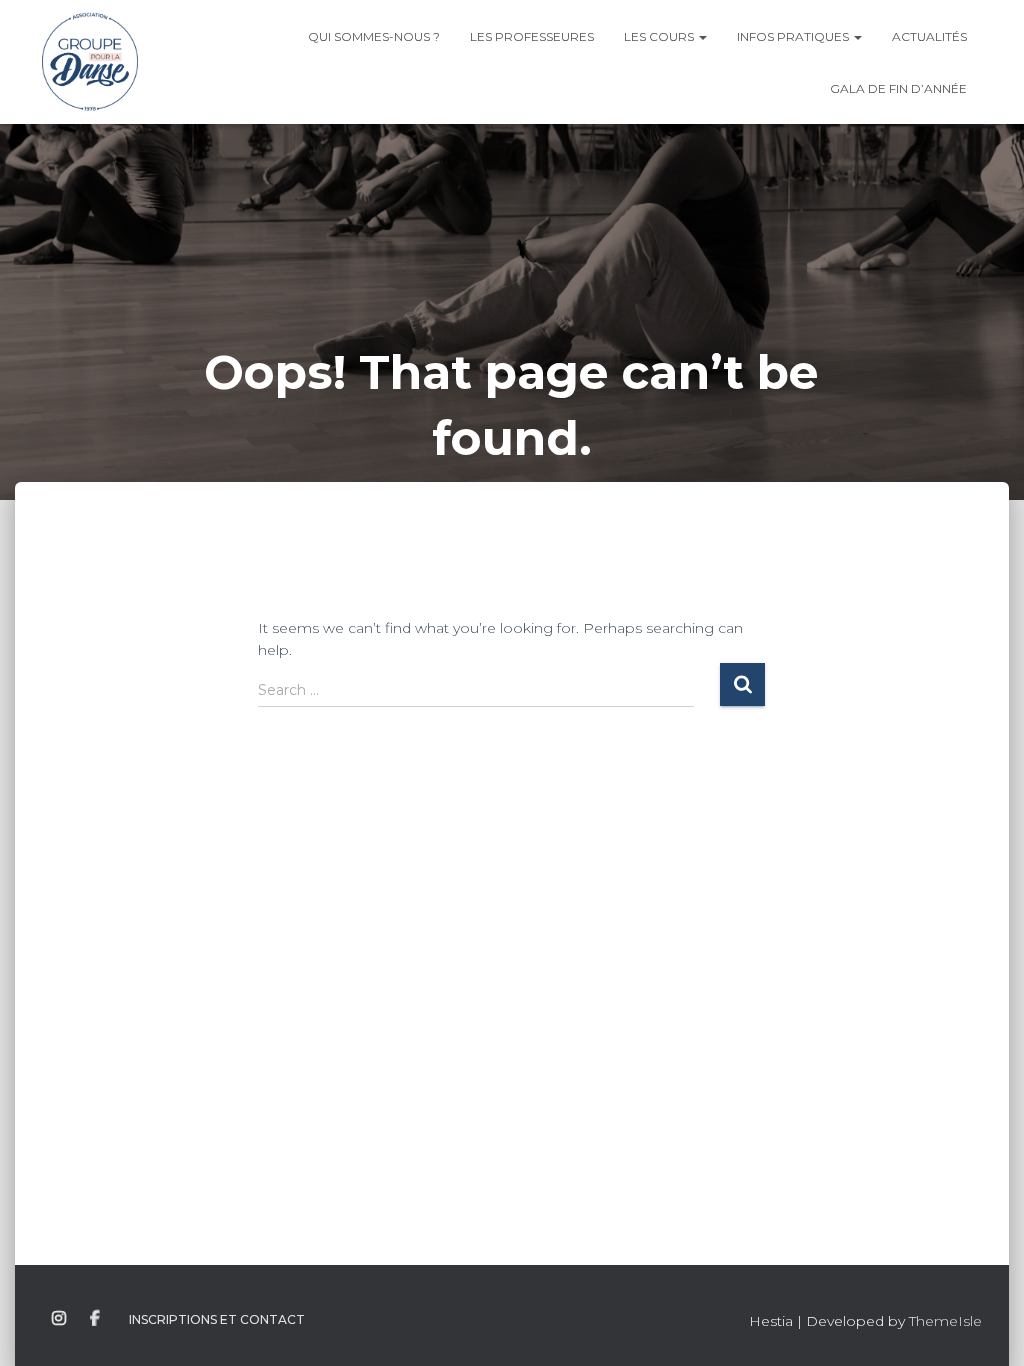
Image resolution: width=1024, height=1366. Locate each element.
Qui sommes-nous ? (374, 36)
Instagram (59, 1319)
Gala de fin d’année (898, 88)
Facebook (95, 1319)
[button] (702, 36)
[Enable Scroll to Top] (984, 1326)
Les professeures (532, 36)
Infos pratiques (794, 36)
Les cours (660, 36)
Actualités (929, 36)
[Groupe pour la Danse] (90, 62)
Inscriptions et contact (217, 1319)
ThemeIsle (945, 1321)
